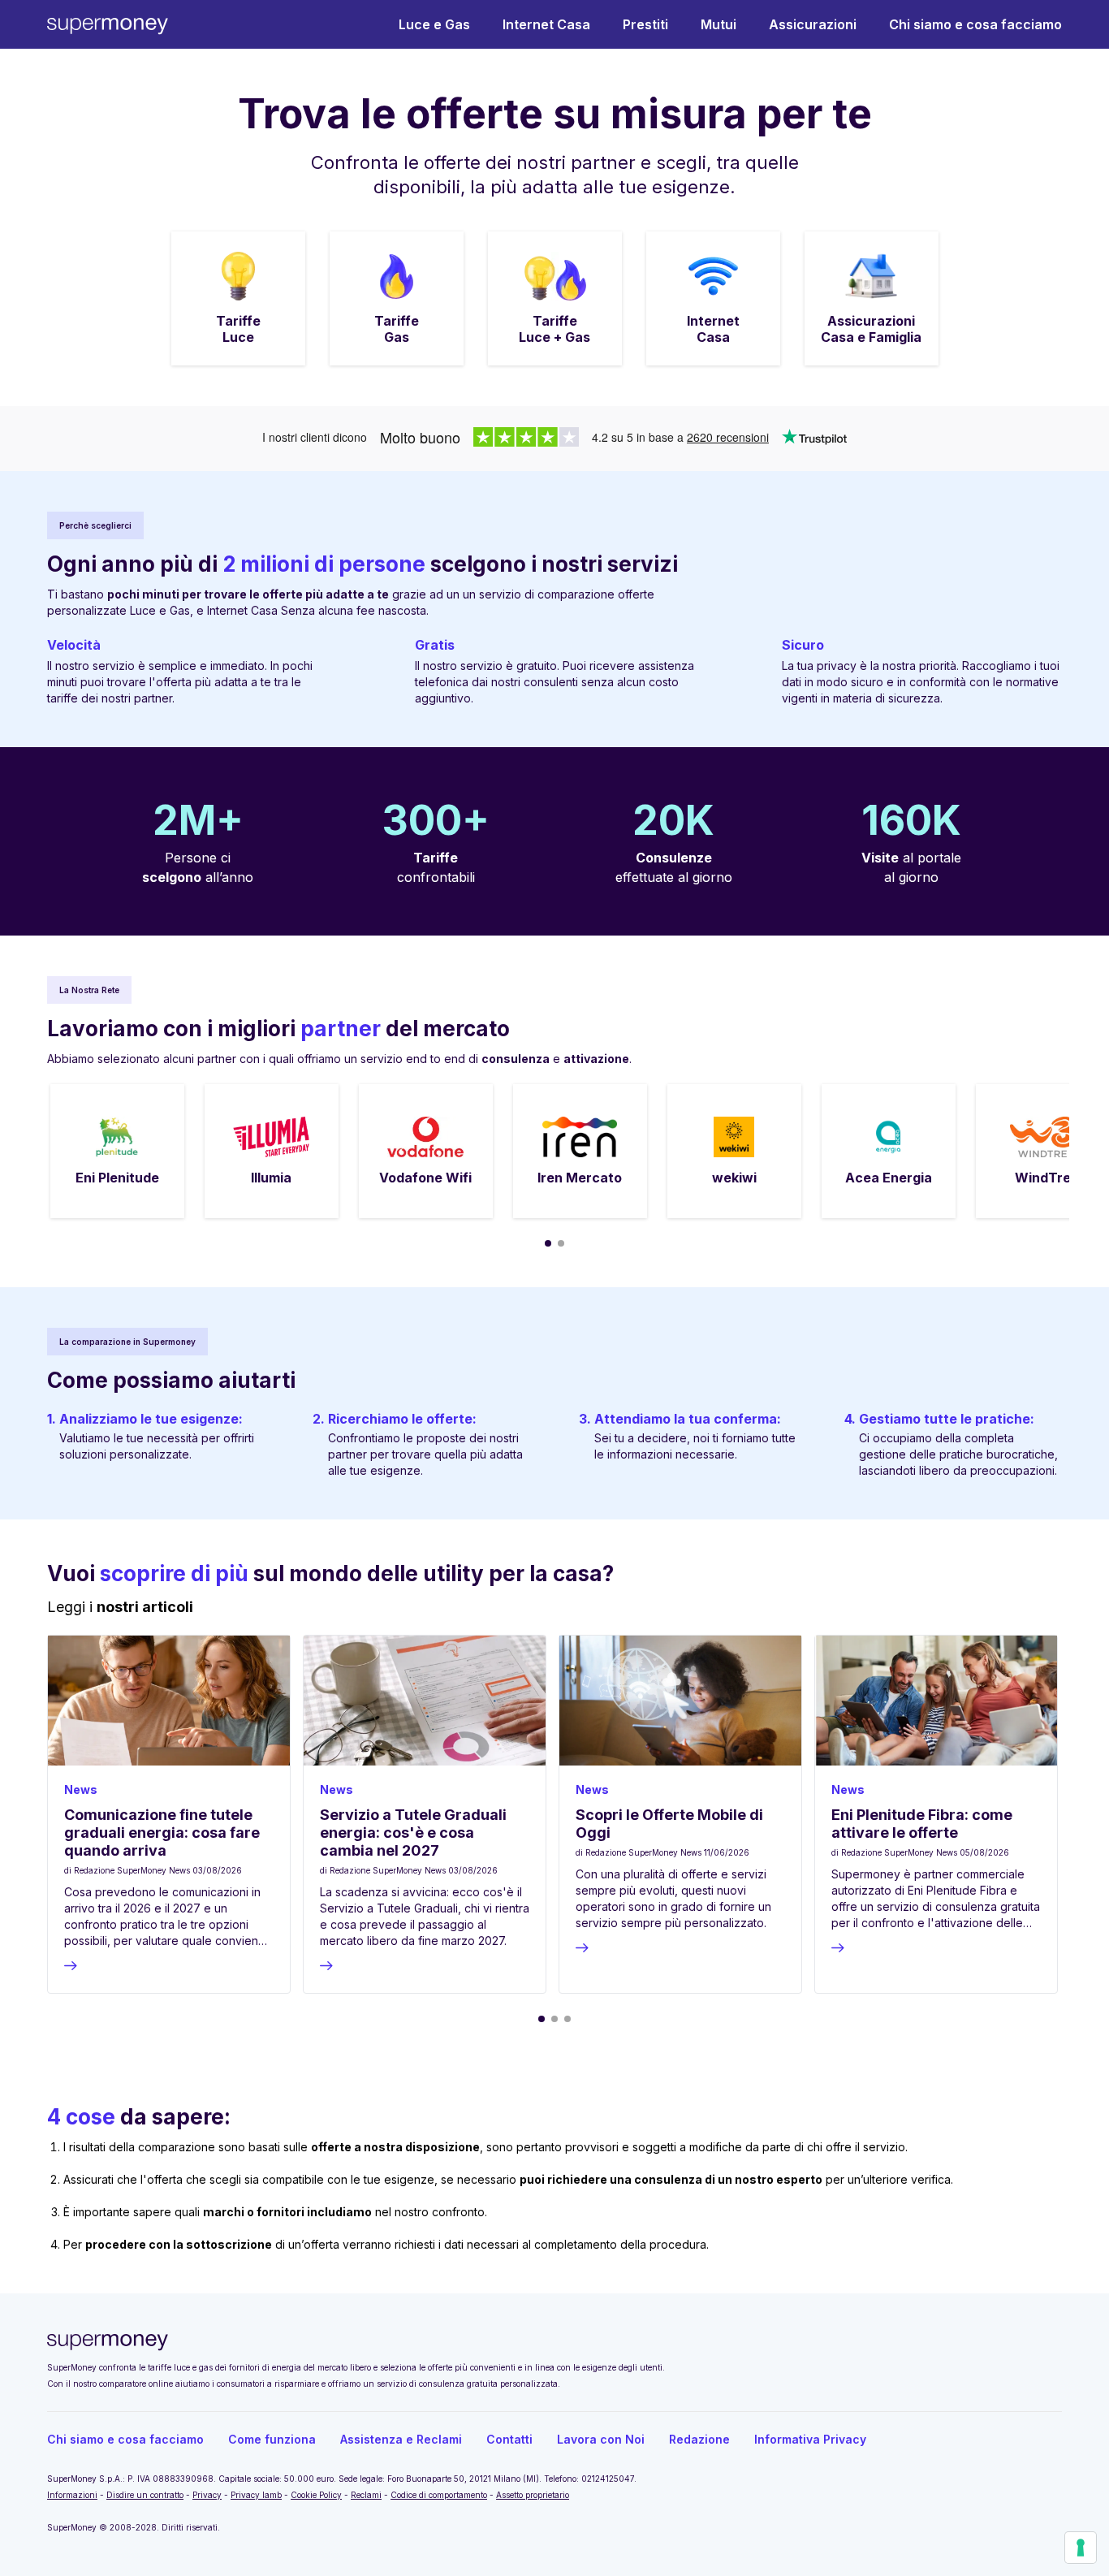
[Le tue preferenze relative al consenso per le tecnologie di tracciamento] (1081, 2548)
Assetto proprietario (533, 2495)
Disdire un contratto (145, 2495)
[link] (238, 298)
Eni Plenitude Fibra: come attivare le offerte (922, 1824)
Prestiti (645, 24)
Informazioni (72, 2495)
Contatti (509, 2439)
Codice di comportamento (439, 2495)
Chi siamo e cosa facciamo (975, 24)
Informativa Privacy (810, 2439)
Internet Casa (546, 24)
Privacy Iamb (256, 2495)
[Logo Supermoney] (108, 25)
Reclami (366, 2495)
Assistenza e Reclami (401, 2439)
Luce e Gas (434, 24)
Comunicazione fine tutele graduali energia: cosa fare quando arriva (162, 1833)
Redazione (699, 2439)
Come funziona (272, 2439)
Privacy (207, 2495)
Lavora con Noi (601, 2439)
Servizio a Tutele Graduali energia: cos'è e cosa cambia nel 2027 (413, 1833)
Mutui (718, 24)
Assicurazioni (813, 24)
